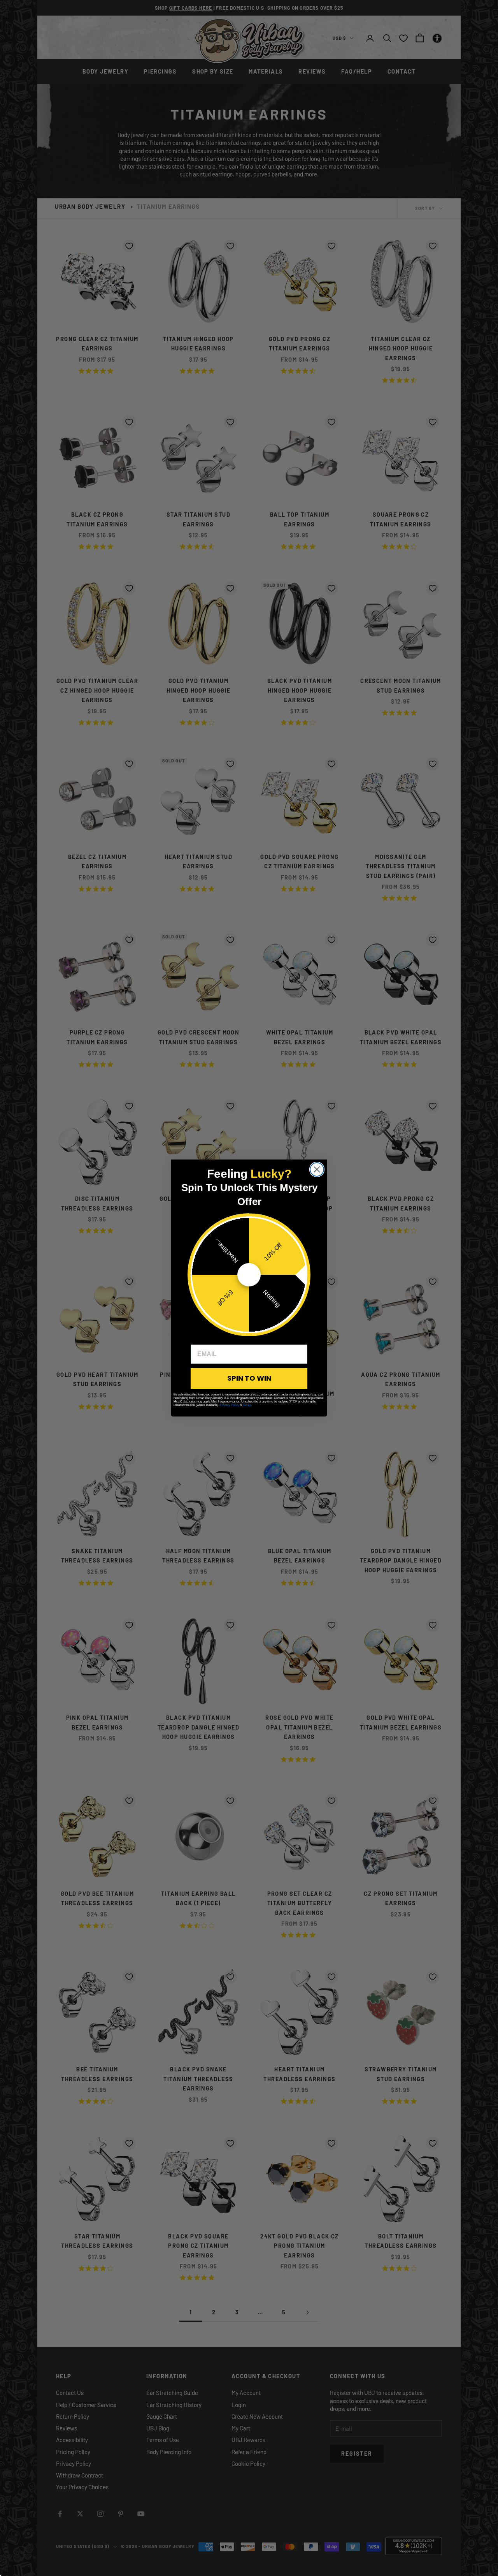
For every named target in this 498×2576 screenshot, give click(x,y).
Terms (247, 1405)
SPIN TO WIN (249, 1378)
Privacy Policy (230, 1405)
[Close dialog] (317, 1169)
